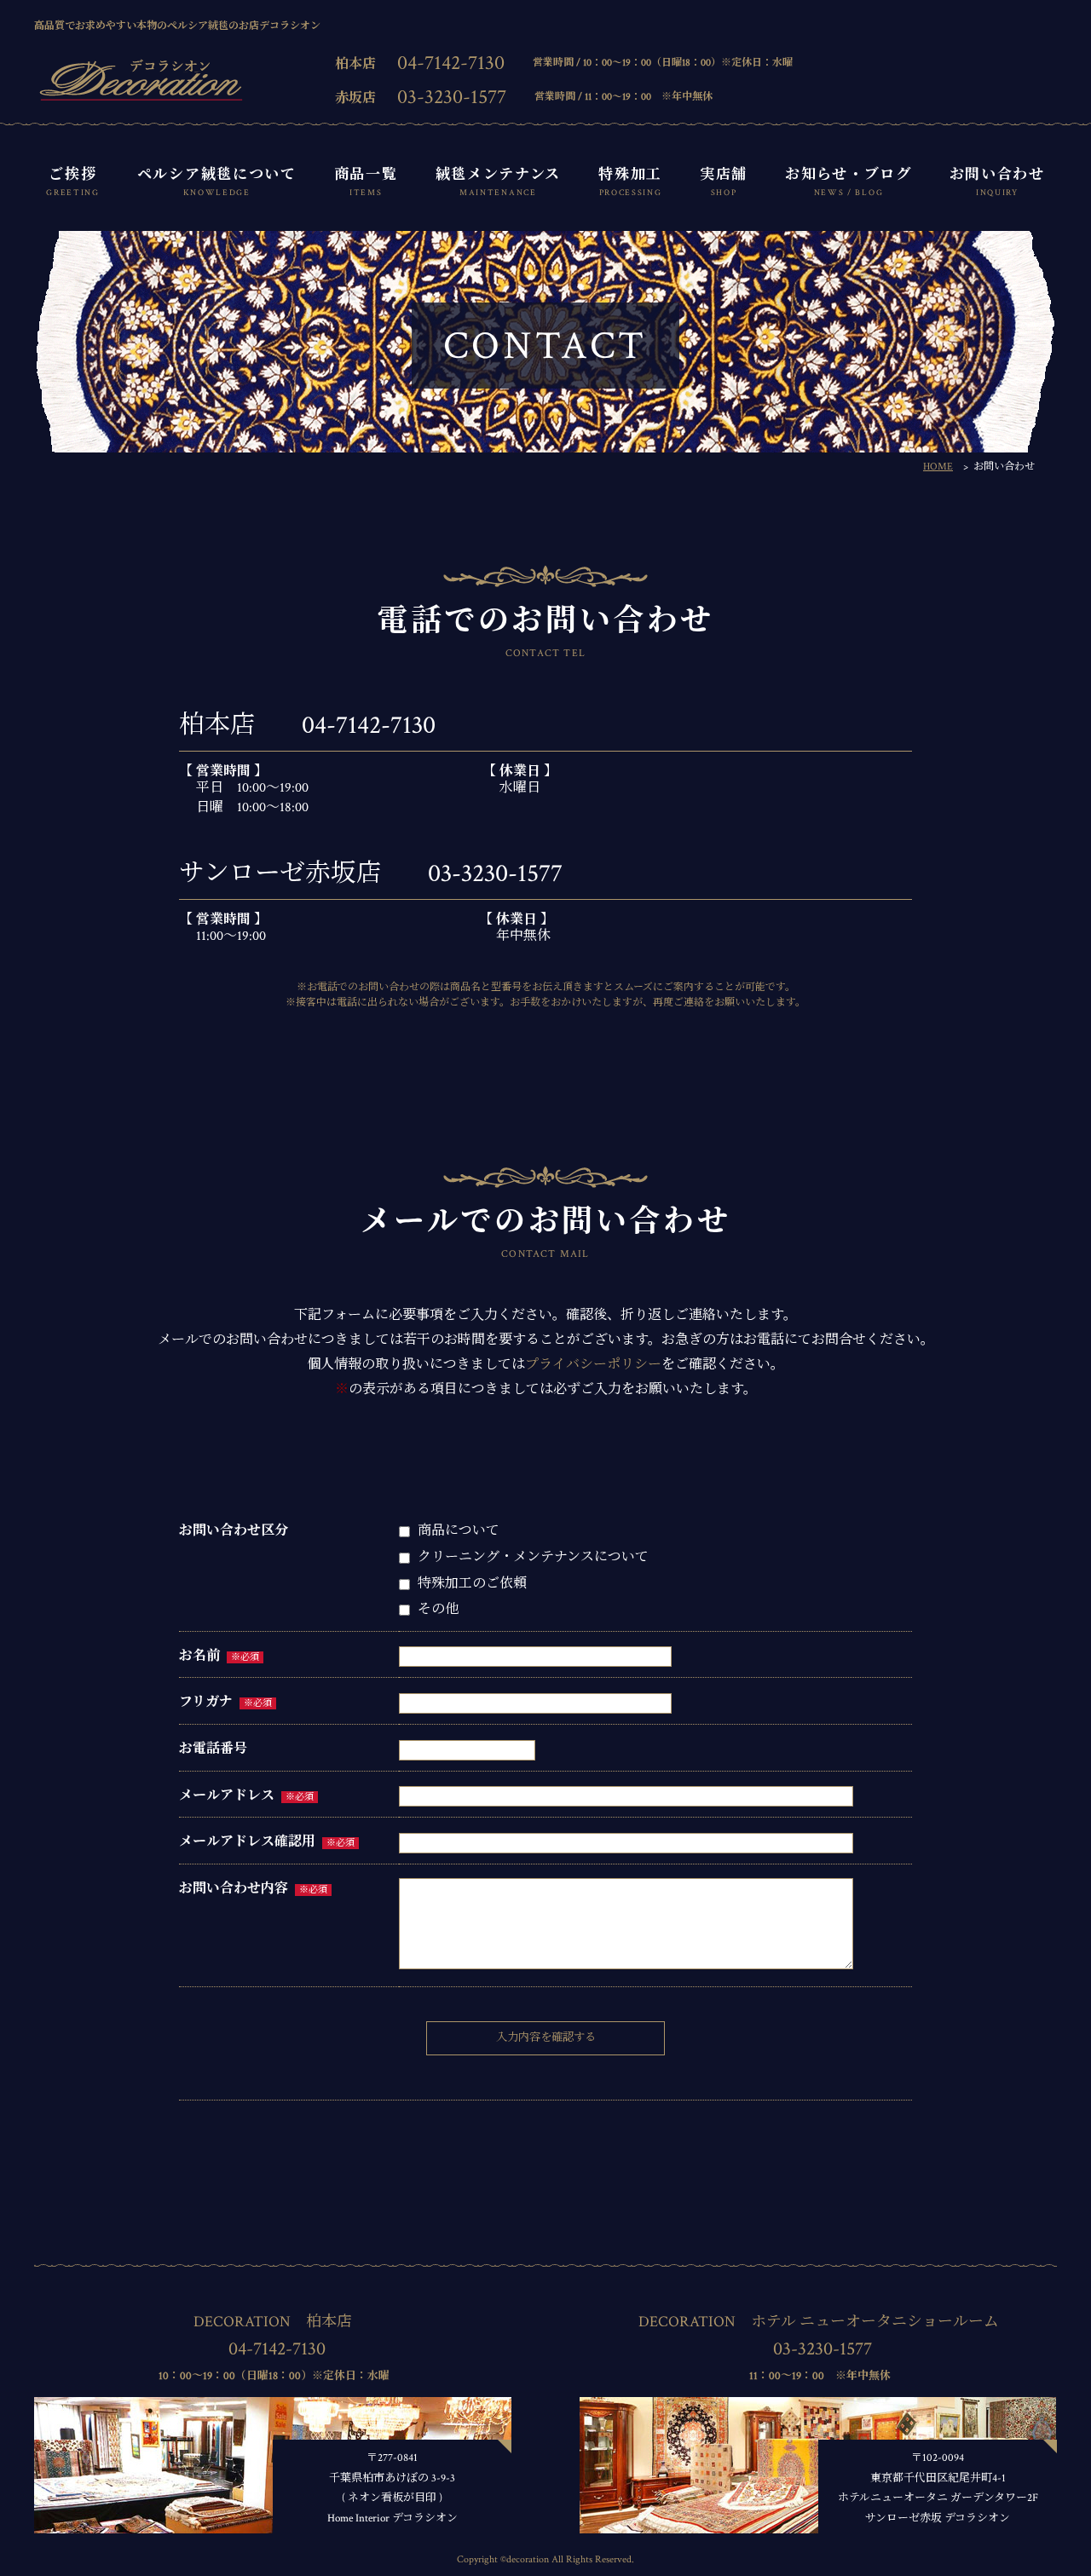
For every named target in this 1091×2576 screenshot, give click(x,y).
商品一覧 (366, 182)
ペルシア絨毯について (217, 182)
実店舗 (724, 182)
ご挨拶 (73, 182)
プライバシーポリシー (593, 1365)
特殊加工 (630, 182)
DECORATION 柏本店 (273, 2322)
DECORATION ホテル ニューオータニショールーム (819, 2322)
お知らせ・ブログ (849, 182)
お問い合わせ (997, 182)
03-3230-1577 (452, 97)
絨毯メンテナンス (499, 182)
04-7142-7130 (451, 63)
